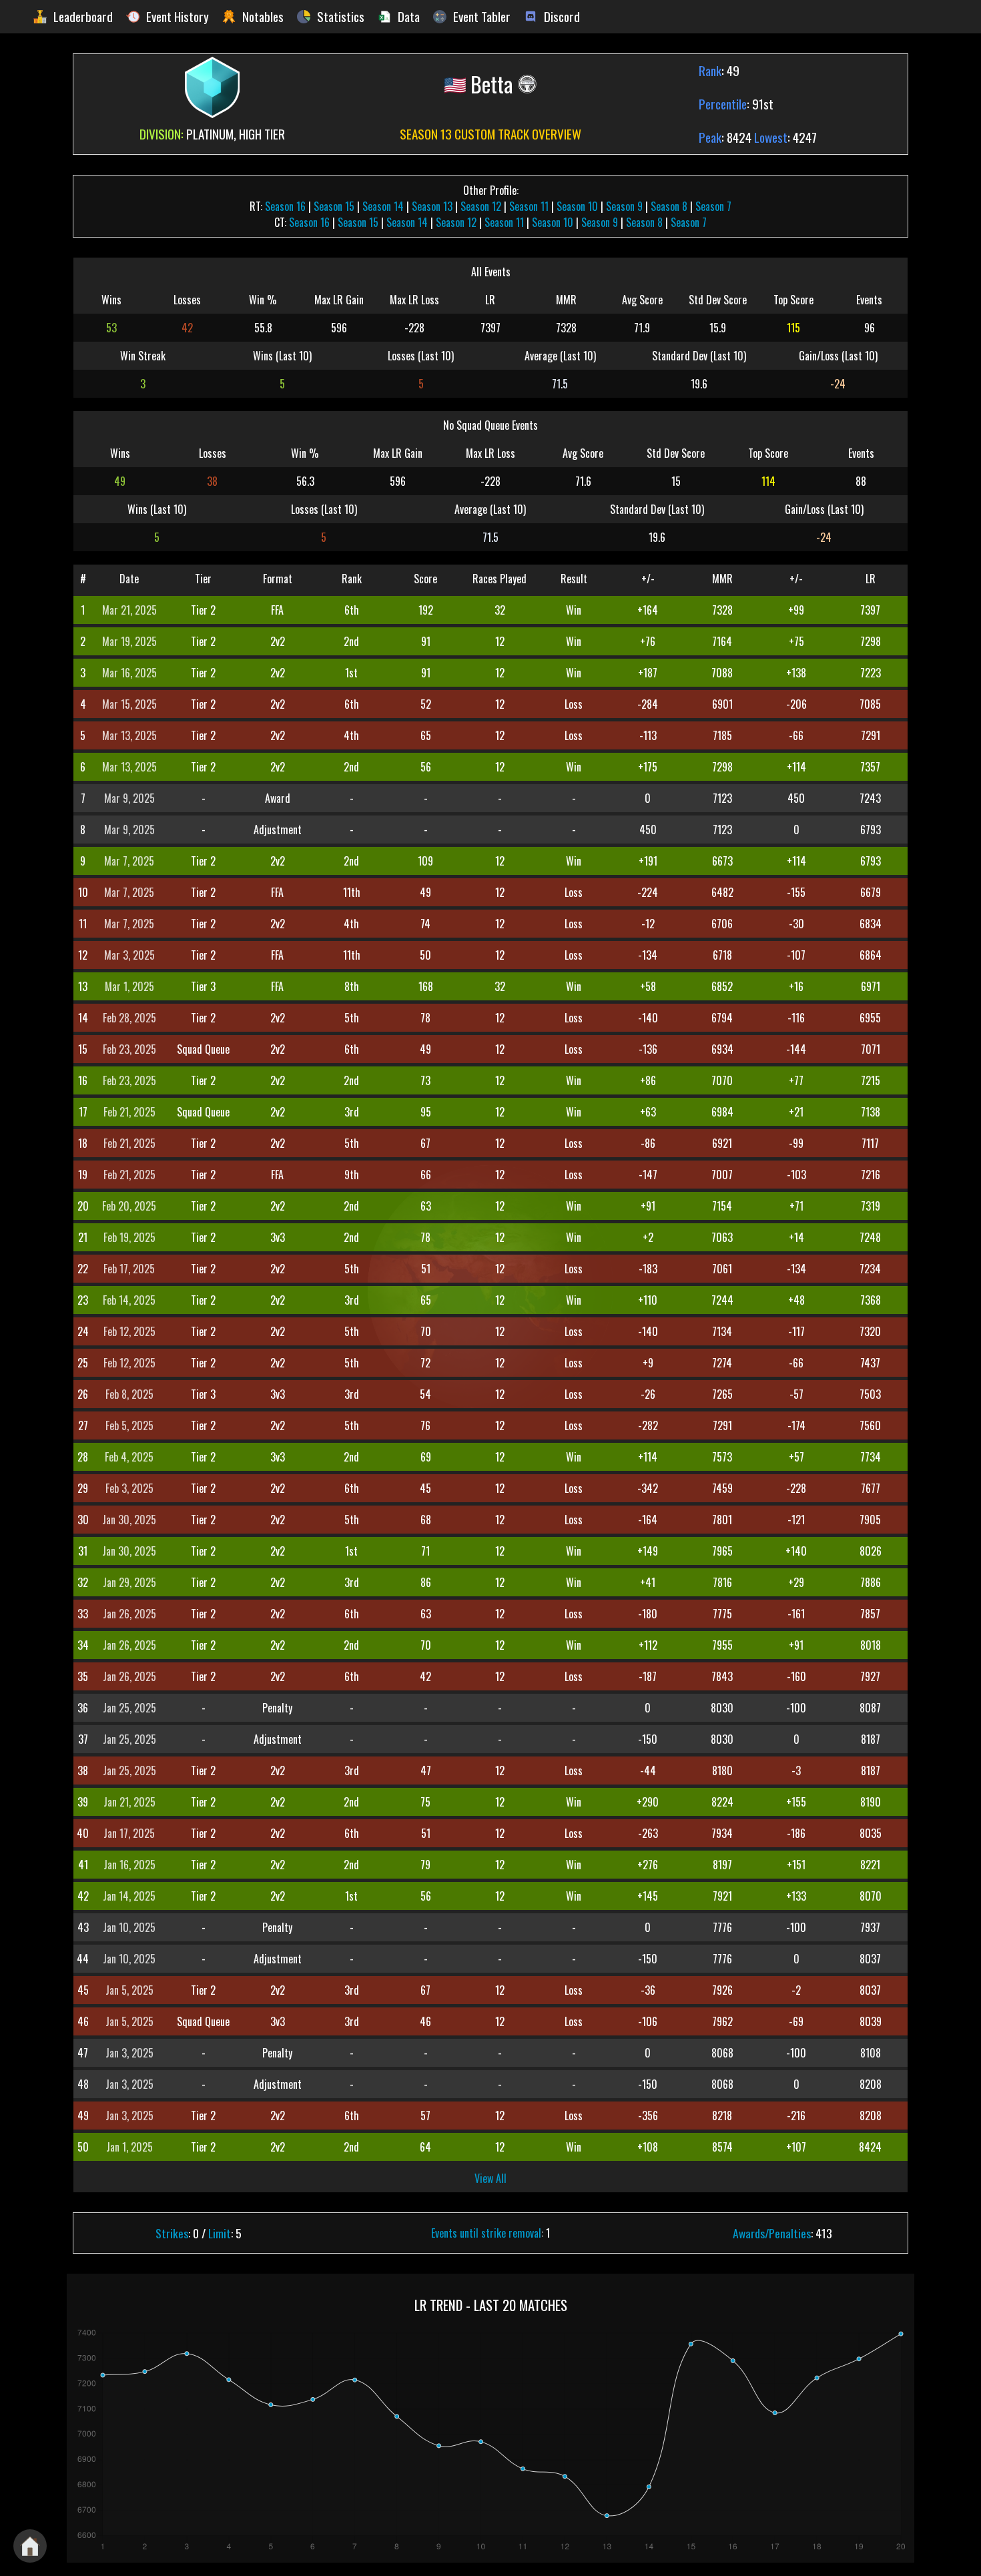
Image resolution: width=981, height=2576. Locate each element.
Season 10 (577, 206)
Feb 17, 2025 (129, 1269)
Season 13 (432, 206)
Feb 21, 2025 (129, 1112)
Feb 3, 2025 (129, 1488)
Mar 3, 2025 (129, 955)
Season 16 (285, 206)
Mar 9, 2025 (129, 798)
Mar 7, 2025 (129, 861)
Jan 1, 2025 (129, 2147)
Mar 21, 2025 (129, 610)
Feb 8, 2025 (129, 1394)
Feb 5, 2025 (129, 1425)
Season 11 (529, 206)
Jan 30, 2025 (129, 1520)
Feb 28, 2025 (129, 1018)
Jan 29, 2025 (129, 1582)
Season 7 (713, 206)
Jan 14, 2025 (129, 1896)
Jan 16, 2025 (129, 1865)
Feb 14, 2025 (129, 1300)
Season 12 (481, 206)
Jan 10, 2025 (129, 1927)
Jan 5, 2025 (129, 1990)
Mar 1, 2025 (129, 986)
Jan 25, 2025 (129, 1708)
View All (490, 2178)
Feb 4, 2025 (129, 1457)
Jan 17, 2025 (129, 1833)
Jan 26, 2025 (129, 1614)
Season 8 (669, 206)
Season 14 (383, 206)
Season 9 (624, 206)
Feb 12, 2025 (129, 1331)
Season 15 (334, 206)
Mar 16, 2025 (129, 673)
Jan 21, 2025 (129, 1802)
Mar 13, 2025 (129, 735)
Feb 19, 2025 (129, 1237)
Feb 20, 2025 (129, 1206)
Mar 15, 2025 (129, 704)
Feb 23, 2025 (129, 1049)
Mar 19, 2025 (129, 641)
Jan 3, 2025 (129, 2053)
